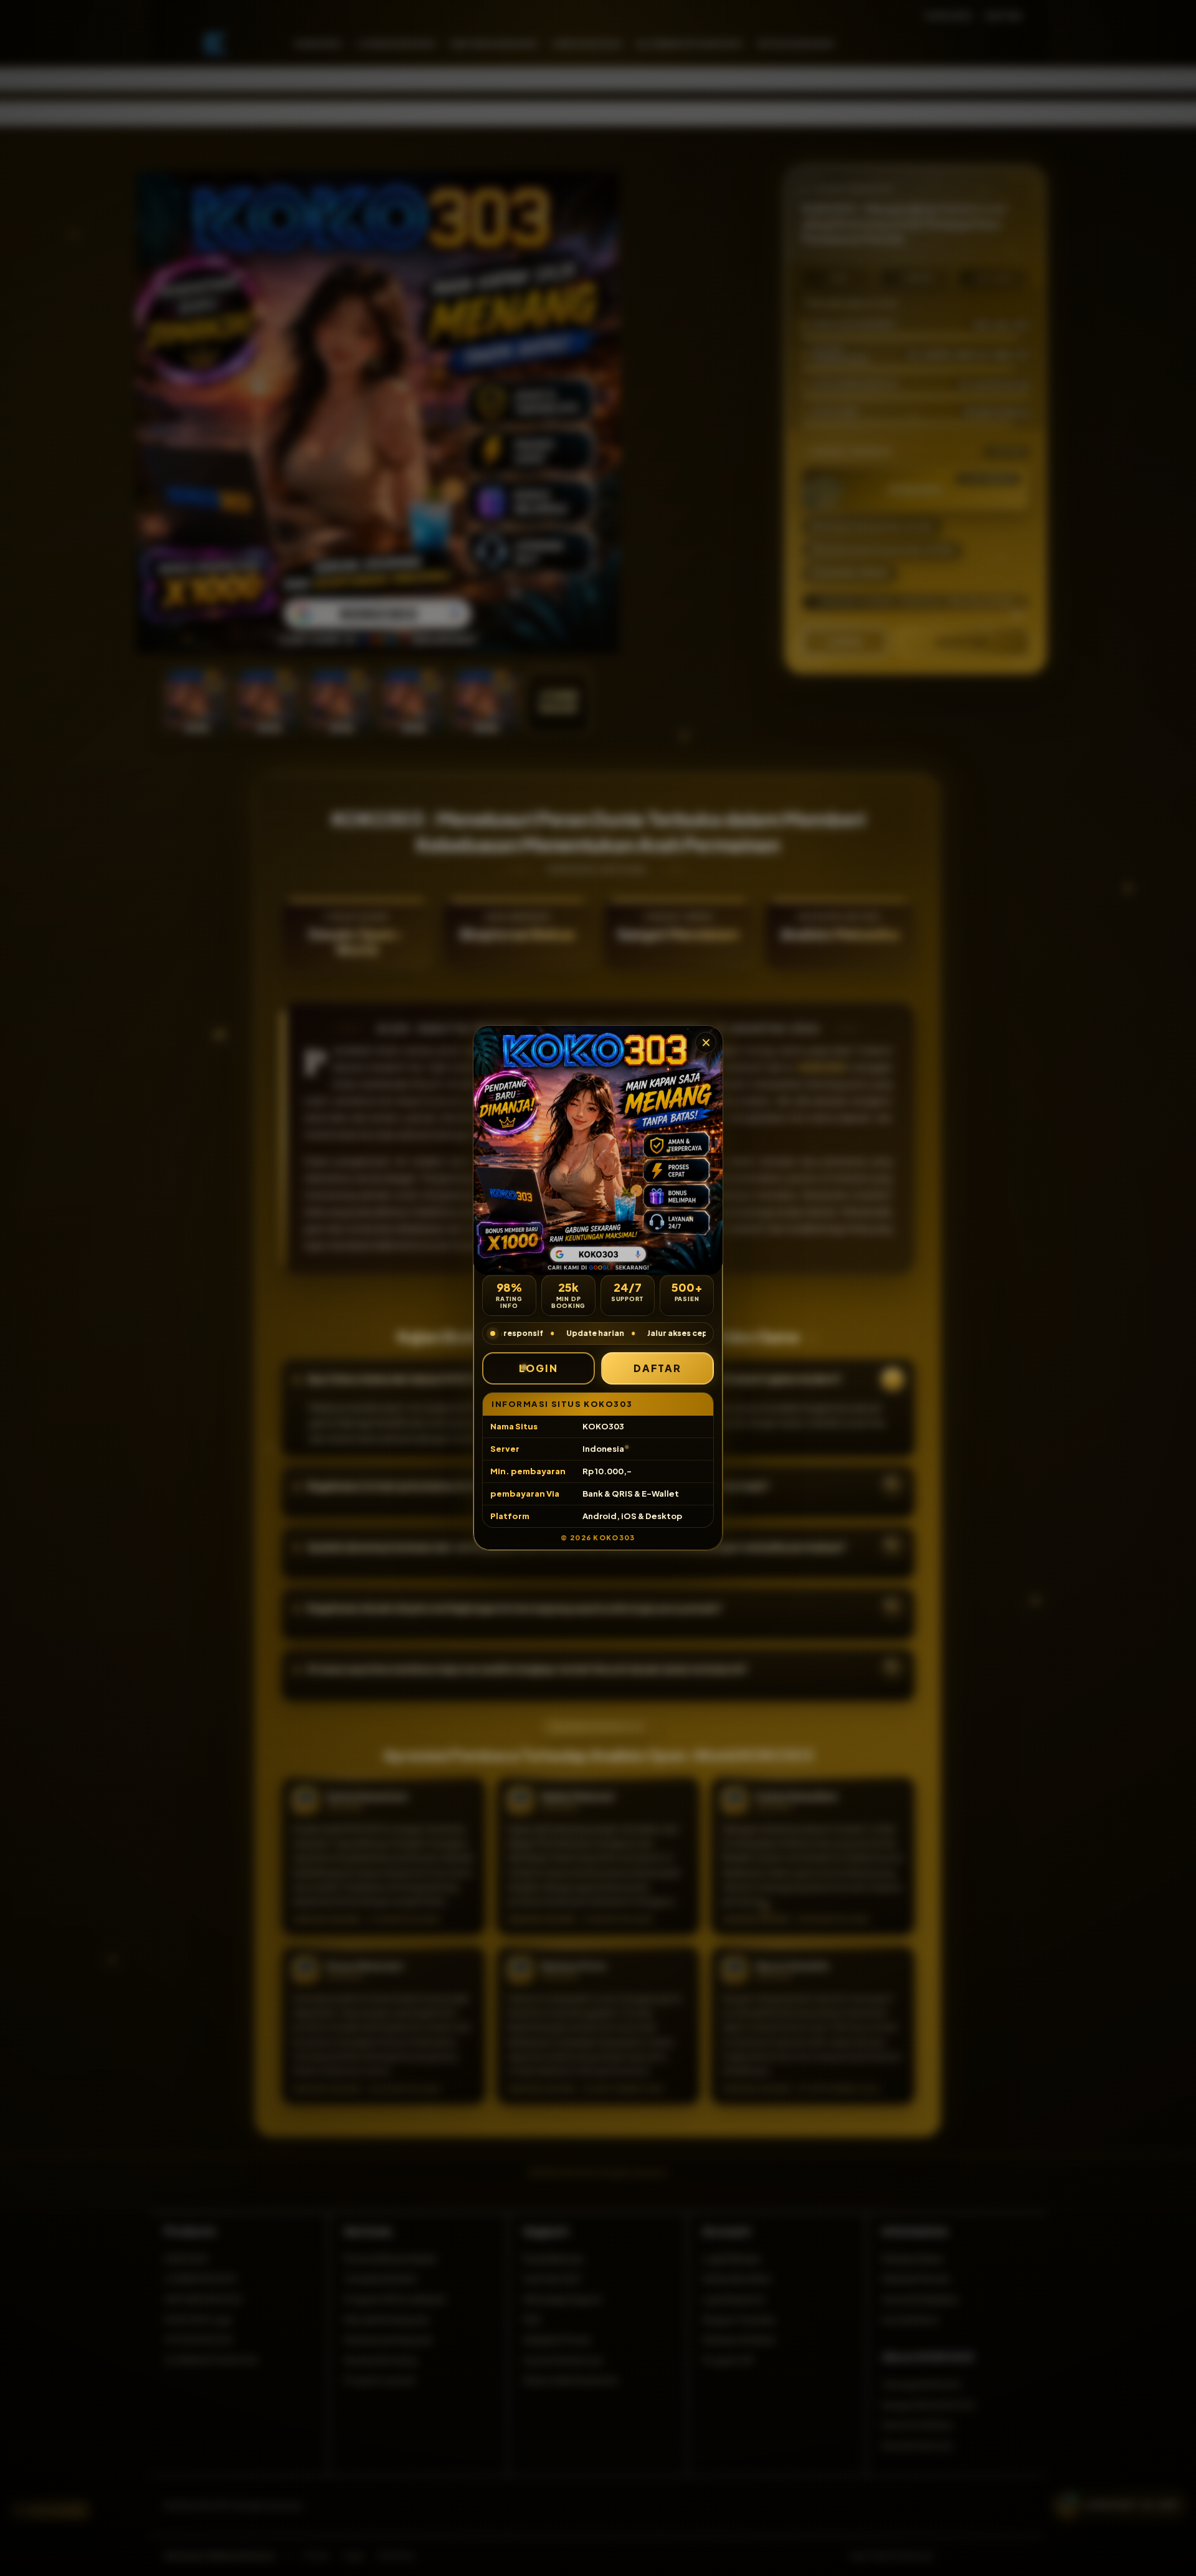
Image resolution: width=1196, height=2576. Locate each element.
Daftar (658, 1368)
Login (539, 1368)
